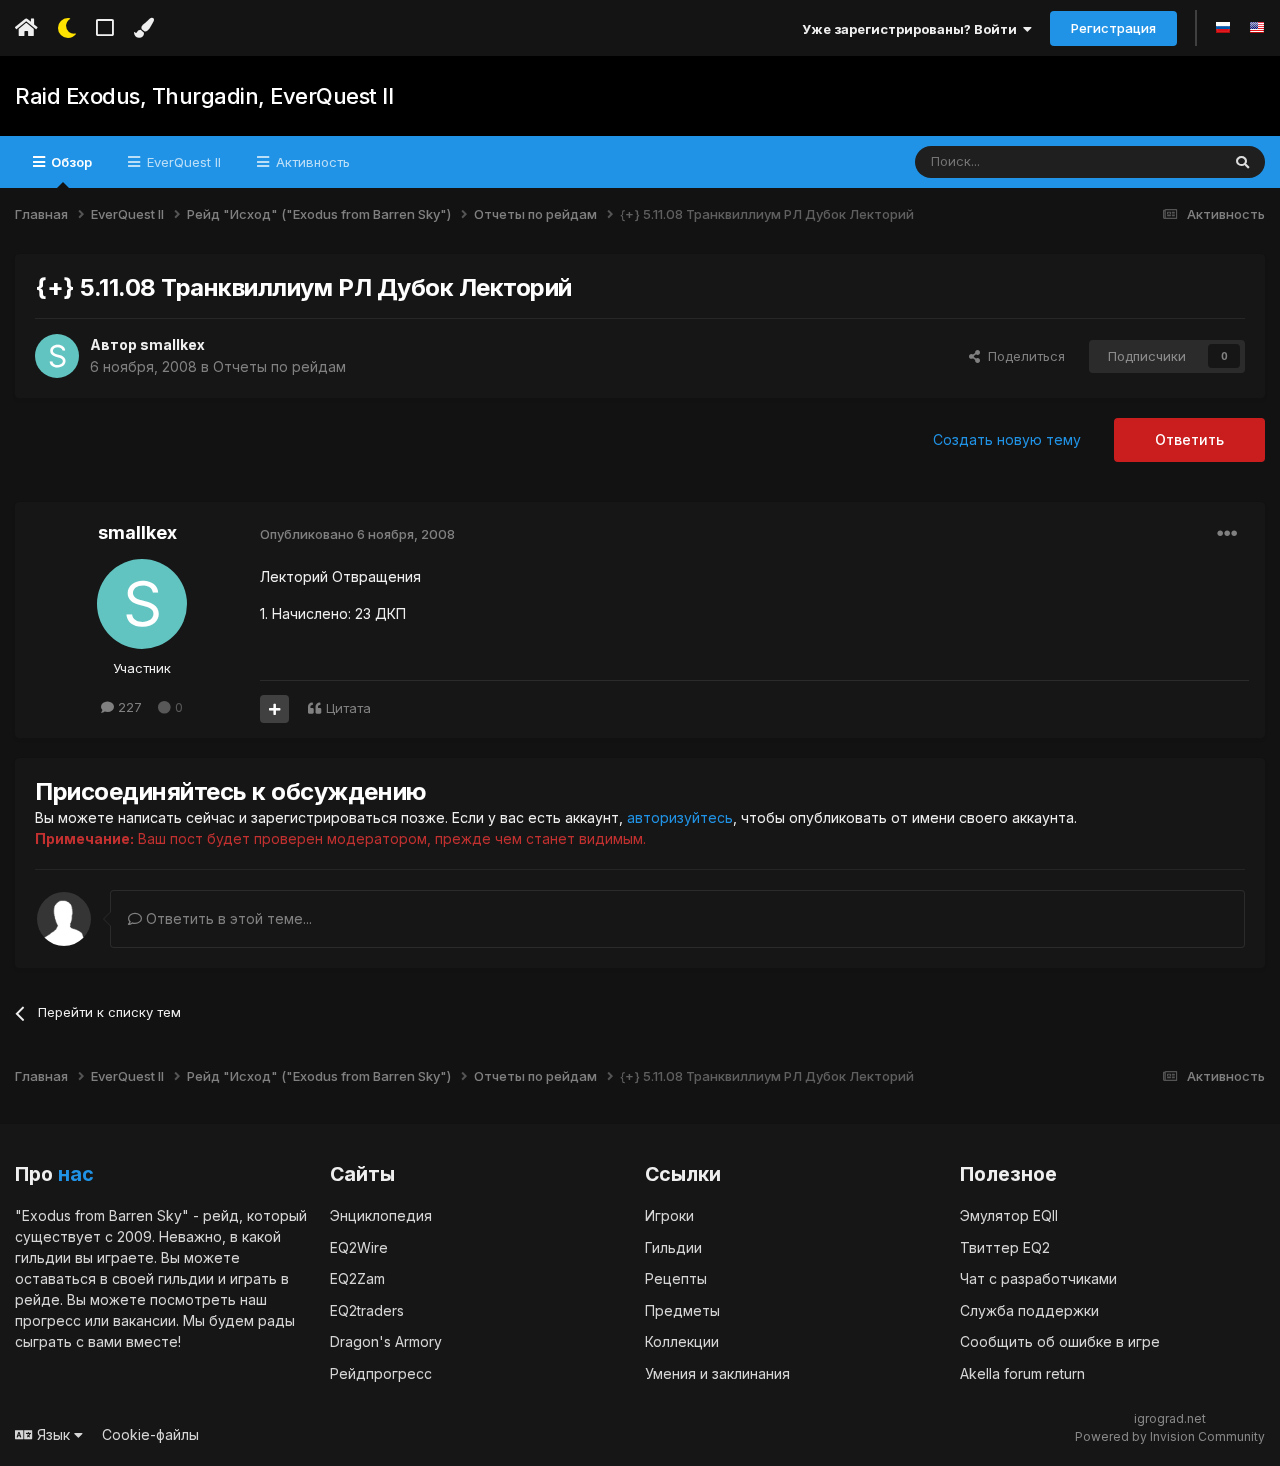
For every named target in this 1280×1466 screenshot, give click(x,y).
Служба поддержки (1029, 1310)
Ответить (1189, 439)
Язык (53, 1434)
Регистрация (1113, 28)
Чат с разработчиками (1038, 1278)
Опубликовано (357, 534)
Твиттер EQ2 (1005, 1247)
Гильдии (673, 1247)
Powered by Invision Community (1170, 1436)
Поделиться (1022, 356)
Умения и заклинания (717, 1373)
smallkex (172, 344)
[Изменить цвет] (143, 28)
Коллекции (682, 1341)
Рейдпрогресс (381, 1373)
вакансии (144, 1320)
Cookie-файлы (150, 1434)
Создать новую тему (1007, 439)
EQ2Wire (359, 1247)
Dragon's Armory (386, 1341)
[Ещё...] (1227, 534)
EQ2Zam (357, 1278)
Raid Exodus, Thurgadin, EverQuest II (204, 96)
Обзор (70, 162)
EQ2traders (367, 1310)
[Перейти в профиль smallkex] (57, 356)
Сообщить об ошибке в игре (1060, 1341)
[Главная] (26, 28)
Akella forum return (1022, 1373)
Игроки (669, 1215)
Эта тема (1166, 161)
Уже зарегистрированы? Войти (912, 29)
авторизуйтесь (680, 817)
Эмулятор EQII (1009, 1215)
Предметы (682, 1310)
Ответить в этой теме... (227, 918)
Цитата (348, 708)
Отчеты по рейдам (279, 366)
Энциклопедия (381, 1215)
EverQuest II (182, 162)
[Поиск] (1242, 162)
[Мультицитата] (274, 709)
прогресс (48, 1320)
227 (128, 707)
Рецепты (676, 1278)
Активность (311, 162)
